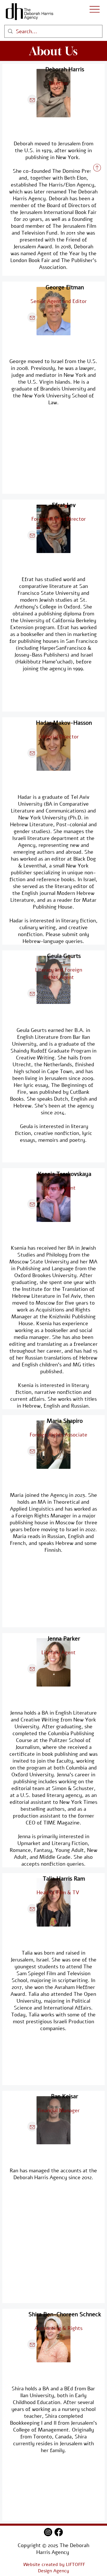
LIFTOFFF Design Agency (61, 2568)
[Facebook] (59, 2532)
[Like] (32, 100)
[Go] (97, 168)
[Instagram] (48, 2532)
